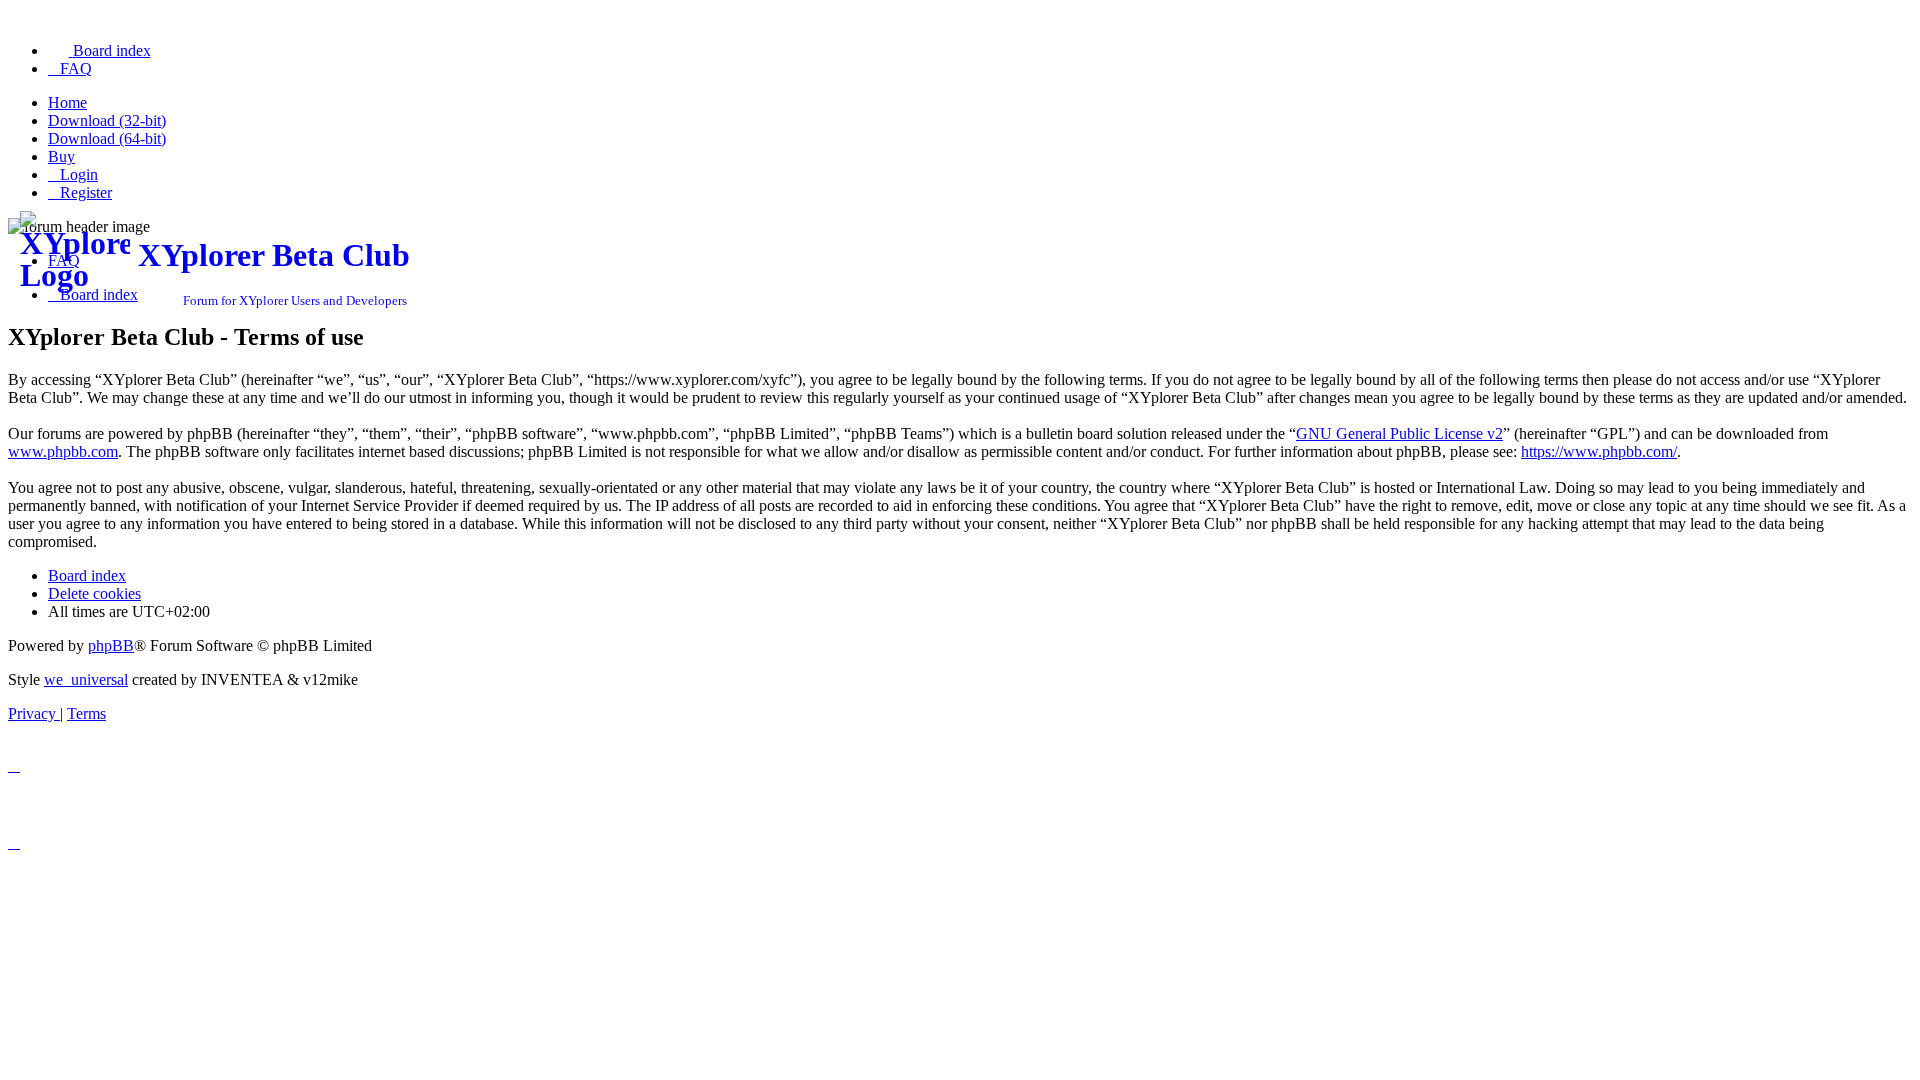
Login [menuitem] (79, 174)
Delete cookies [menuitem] (94, 593)
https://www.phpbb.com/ (1599, 451)
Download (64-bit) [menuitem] (107, 138)
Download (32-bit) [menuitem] (107, 120)
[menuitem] (99, 50)
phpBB (111, 645)
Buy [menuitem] (61, 156)
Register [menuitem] (86, 192)
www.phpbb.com (63, 451)
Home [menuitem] (67, 102)
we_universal (86, 679)
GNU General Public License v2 (1399, 433)
